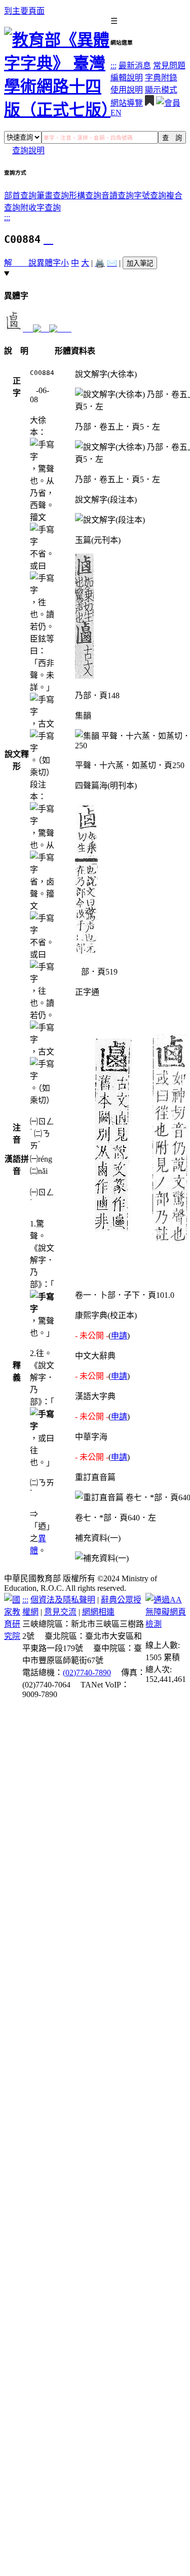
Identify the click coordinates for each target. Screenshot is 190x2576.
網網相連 (98, 1612)
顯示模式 (161, 90)
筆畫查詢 (53, 196)
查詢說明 (28, 151)
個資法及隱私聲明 (63, 1600)
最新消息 (135, 66)
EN (116, 113)
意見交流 (60, 1612)
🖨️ (100, 263)
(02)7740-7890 (87, 1673)
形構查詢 (85, 196)
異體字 (49, 263)
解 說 (20, 263)
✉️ (112, 263)
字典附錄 (161, 78)
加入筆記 (140, 263)
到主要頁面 (24, 11)
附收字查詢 (41, 208)
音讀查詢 (118, 196)
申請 (119, 1336)
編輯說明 (127, 78)
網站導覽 (127, 103)
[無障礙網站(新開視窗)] (166, 1624)
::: (113, 66)
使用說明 (127, 90)
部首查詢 (20, 196)
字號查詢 (150, 196)
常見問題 (169, 66)
